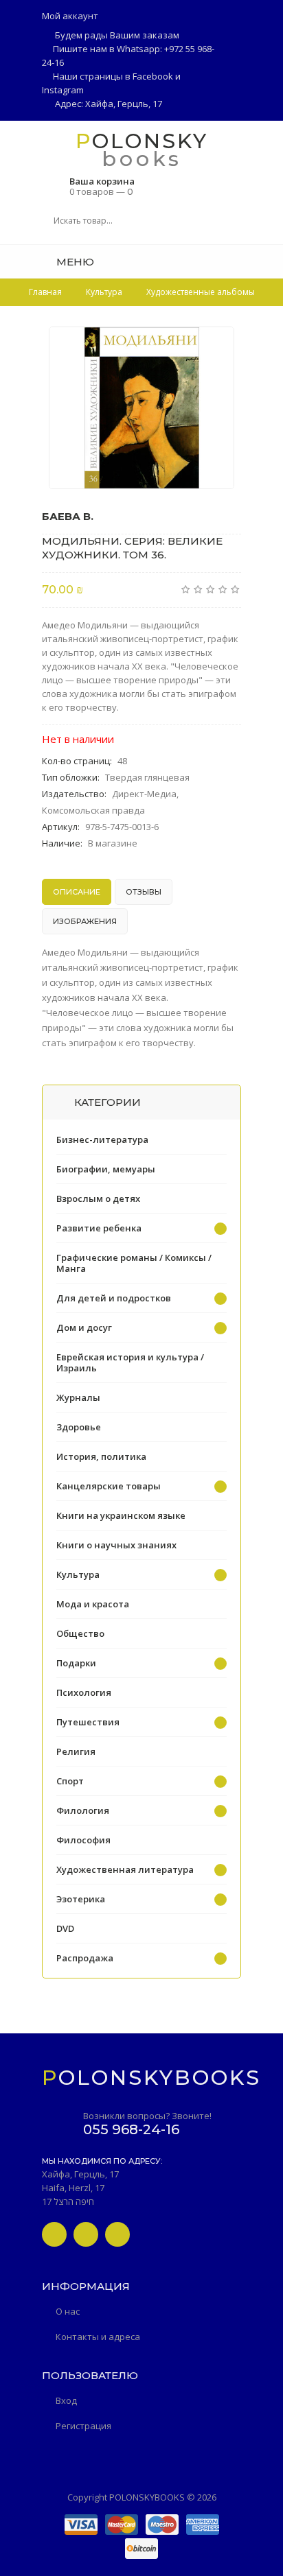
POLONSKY (142, 140)
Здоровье (79, 1427)
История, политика (101, 1456)
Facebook (153, 76)
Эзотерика (81, 1899)
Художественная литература (125, 1869)
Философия (83, 1840)
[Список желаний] (236, 261)
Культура (78, 1574)
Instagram (63, 90)
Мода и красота (93, 1604)
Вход (66, 2400)
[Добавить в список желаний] (216, 346)
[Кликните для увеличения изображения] (141, 408)
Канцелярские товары (109, 1486)
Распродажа (85, 1958)
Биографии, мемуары (106, 1169)
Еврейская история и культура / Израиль (130, 1362)
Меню (74, 262)
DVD (65, 1928)
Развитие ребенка (99, 1228)
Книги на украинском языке (121, 1515)
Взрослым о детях (98, 1198)
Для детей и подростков (114, 1298)
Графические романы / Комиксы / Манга (134, 1263)
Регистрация (83, 2426)
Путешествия (88, 1722)
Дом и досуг (84, 1327)
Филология (83, 1810)
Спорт (70, 1781)
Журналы (78, 1397)
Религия (76, 1751)
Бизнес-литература (102, 1139)
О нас (68, 2311)
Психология (84, 1692)
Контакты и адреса (98, 2337)
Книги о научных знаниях (116, 1545)
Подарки (76, 1663)
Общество (80, 1633)
